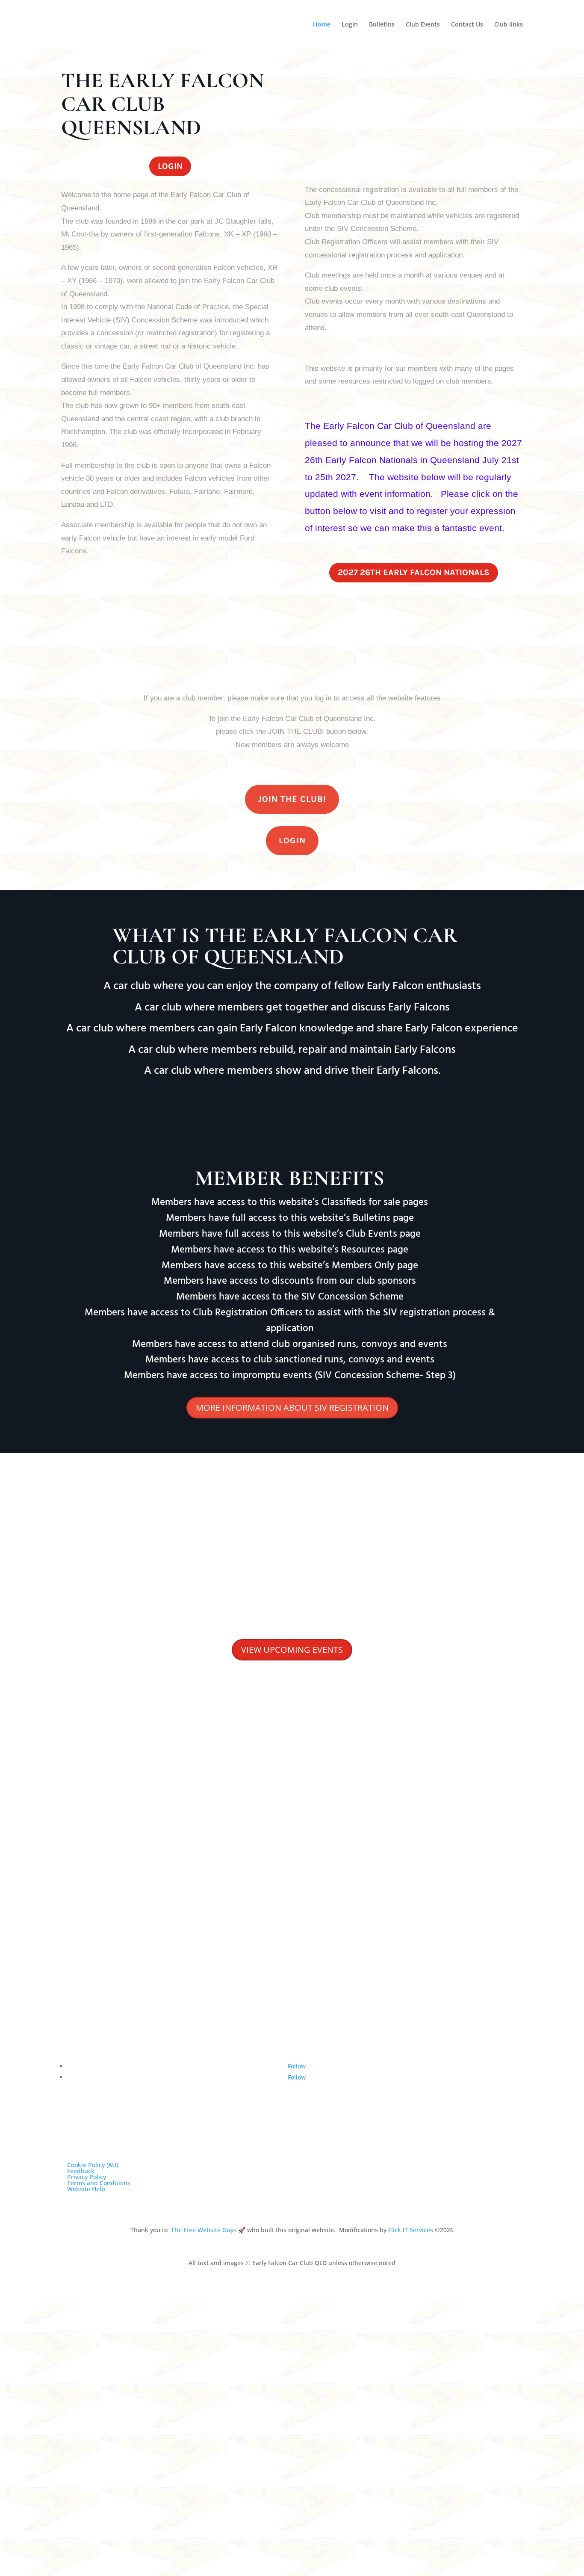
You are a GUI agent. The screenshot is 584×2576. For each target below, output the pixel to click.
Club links (509, 25)
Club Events (423, 25)
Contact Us (467, 25)
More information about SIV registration (292, 1408)
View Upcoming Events (292, 1650)
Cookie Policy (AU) (93, 2165)
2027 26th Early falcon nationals (414, 572)
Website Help (86, 2189)
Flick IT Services (411, 2230)
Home (322, 25)
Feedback (81, 2171)
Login (350, 25)
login (170, 166)
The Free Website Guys (204, 2230)
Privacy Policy (87, 2177)
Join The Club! (292, 799)
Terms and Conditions (99, 2183)
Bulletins (382, 25)
